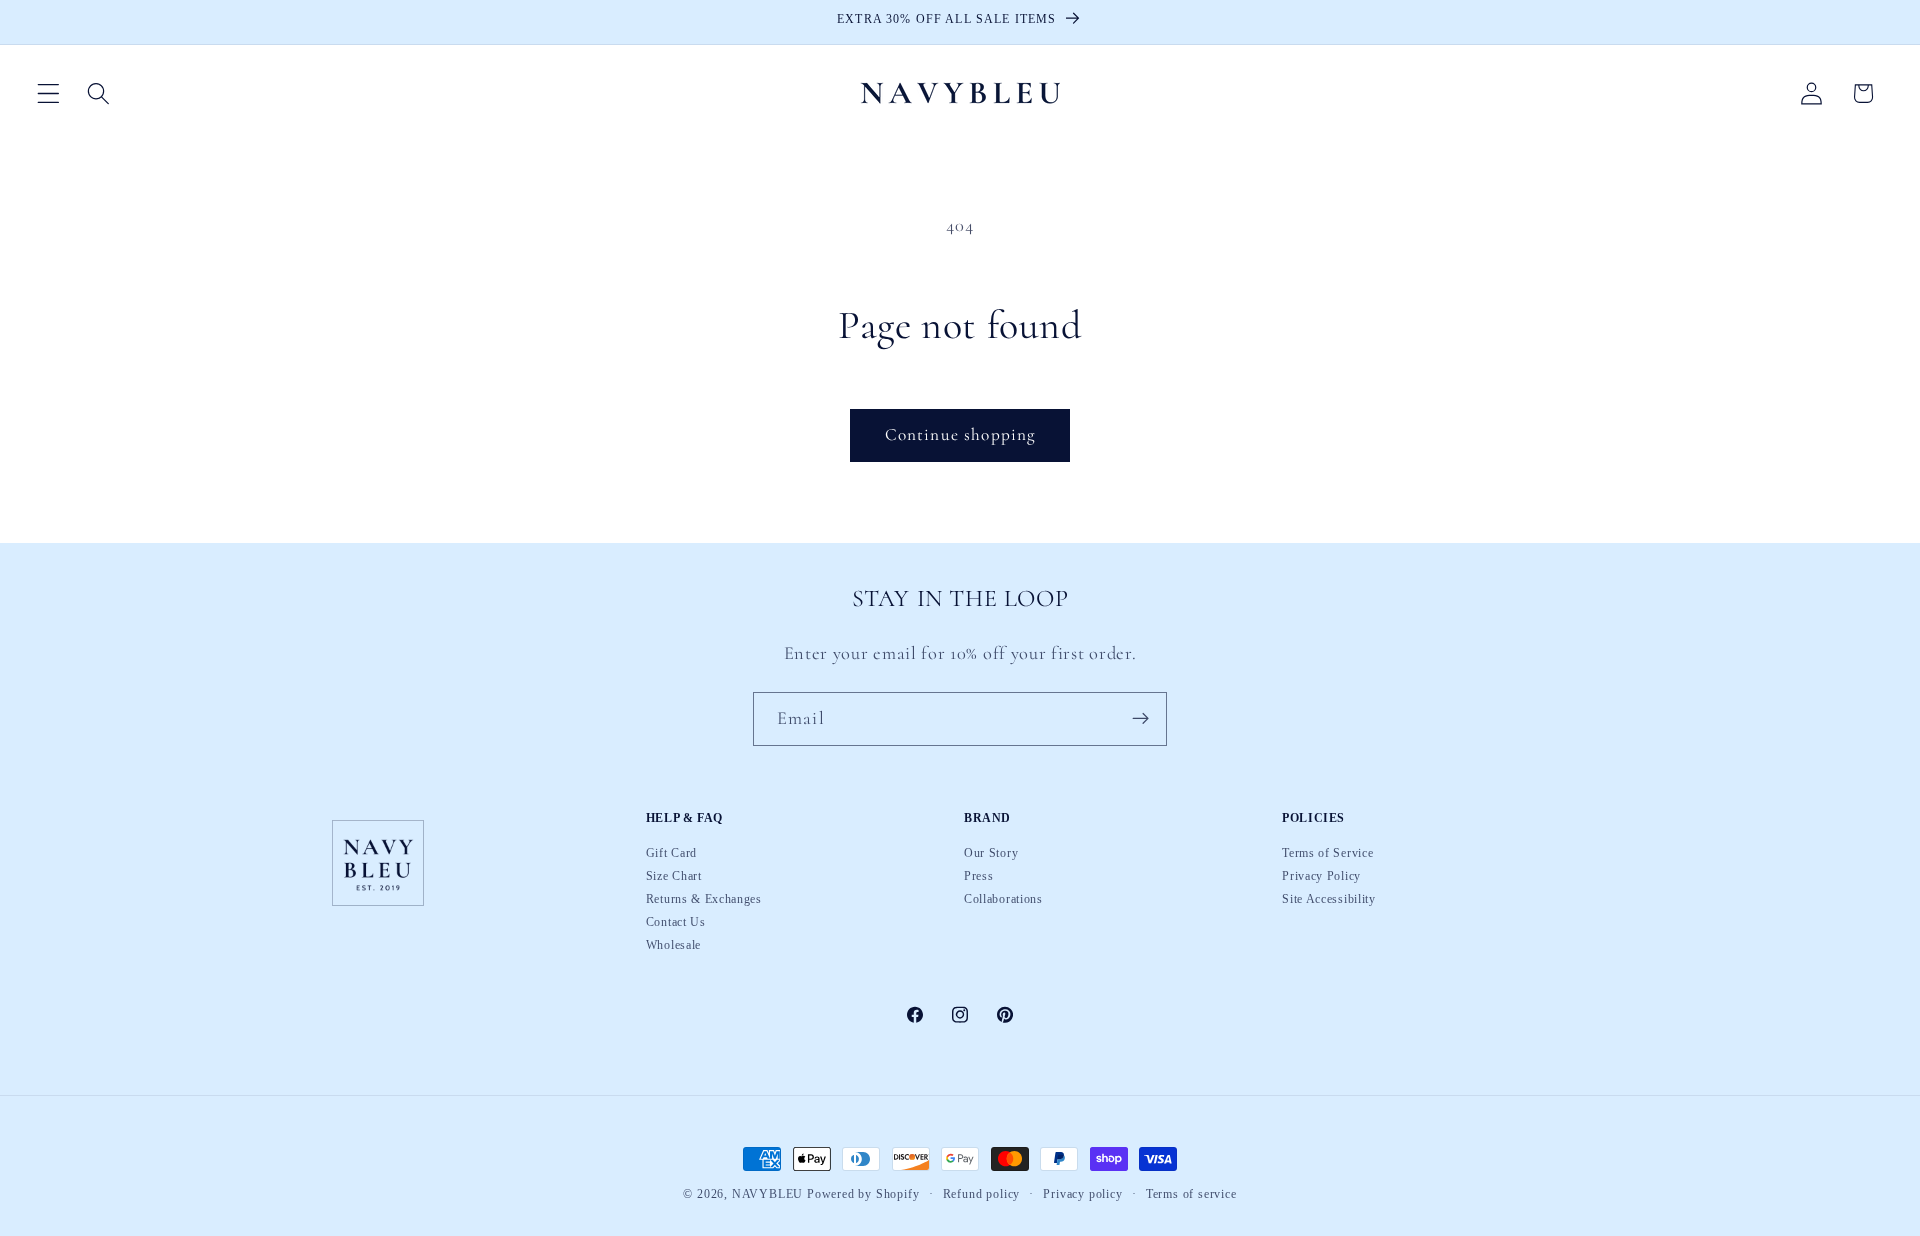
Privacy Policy (1321, 876)
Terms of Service (1327, 854)
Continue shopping (960, 434)
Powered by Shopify (863, 1194)
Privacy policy (1082, 1195)
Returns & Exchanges (704, 899)
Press (978, 876)
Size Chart (674, 876)
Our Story (991, 854)
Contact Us (676, 922)
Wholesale (673, 945)
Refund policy (981, 1195)
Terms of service (1191, 1195)
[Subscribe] (1140, 719)
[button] (48, 93)
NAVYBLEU (767, 1194)
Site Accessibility (1328, 899)
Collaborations (1003, 899)
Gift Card (671, 854)
